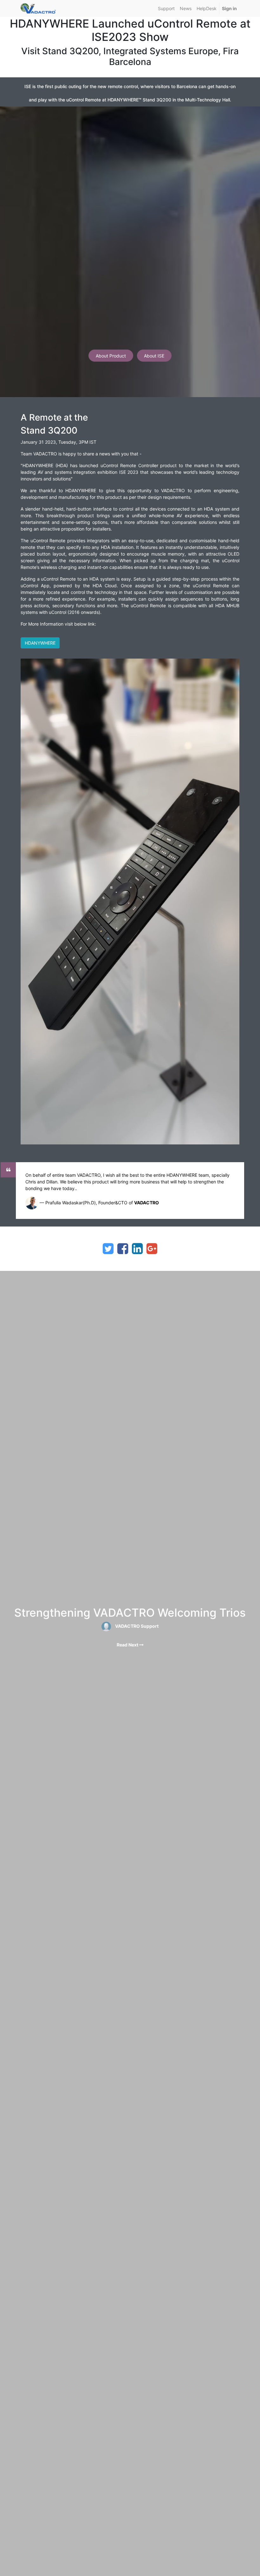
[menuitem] (166, 8)
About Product (111, 356)
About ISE (154, 356)
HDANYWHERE (40, 643)
